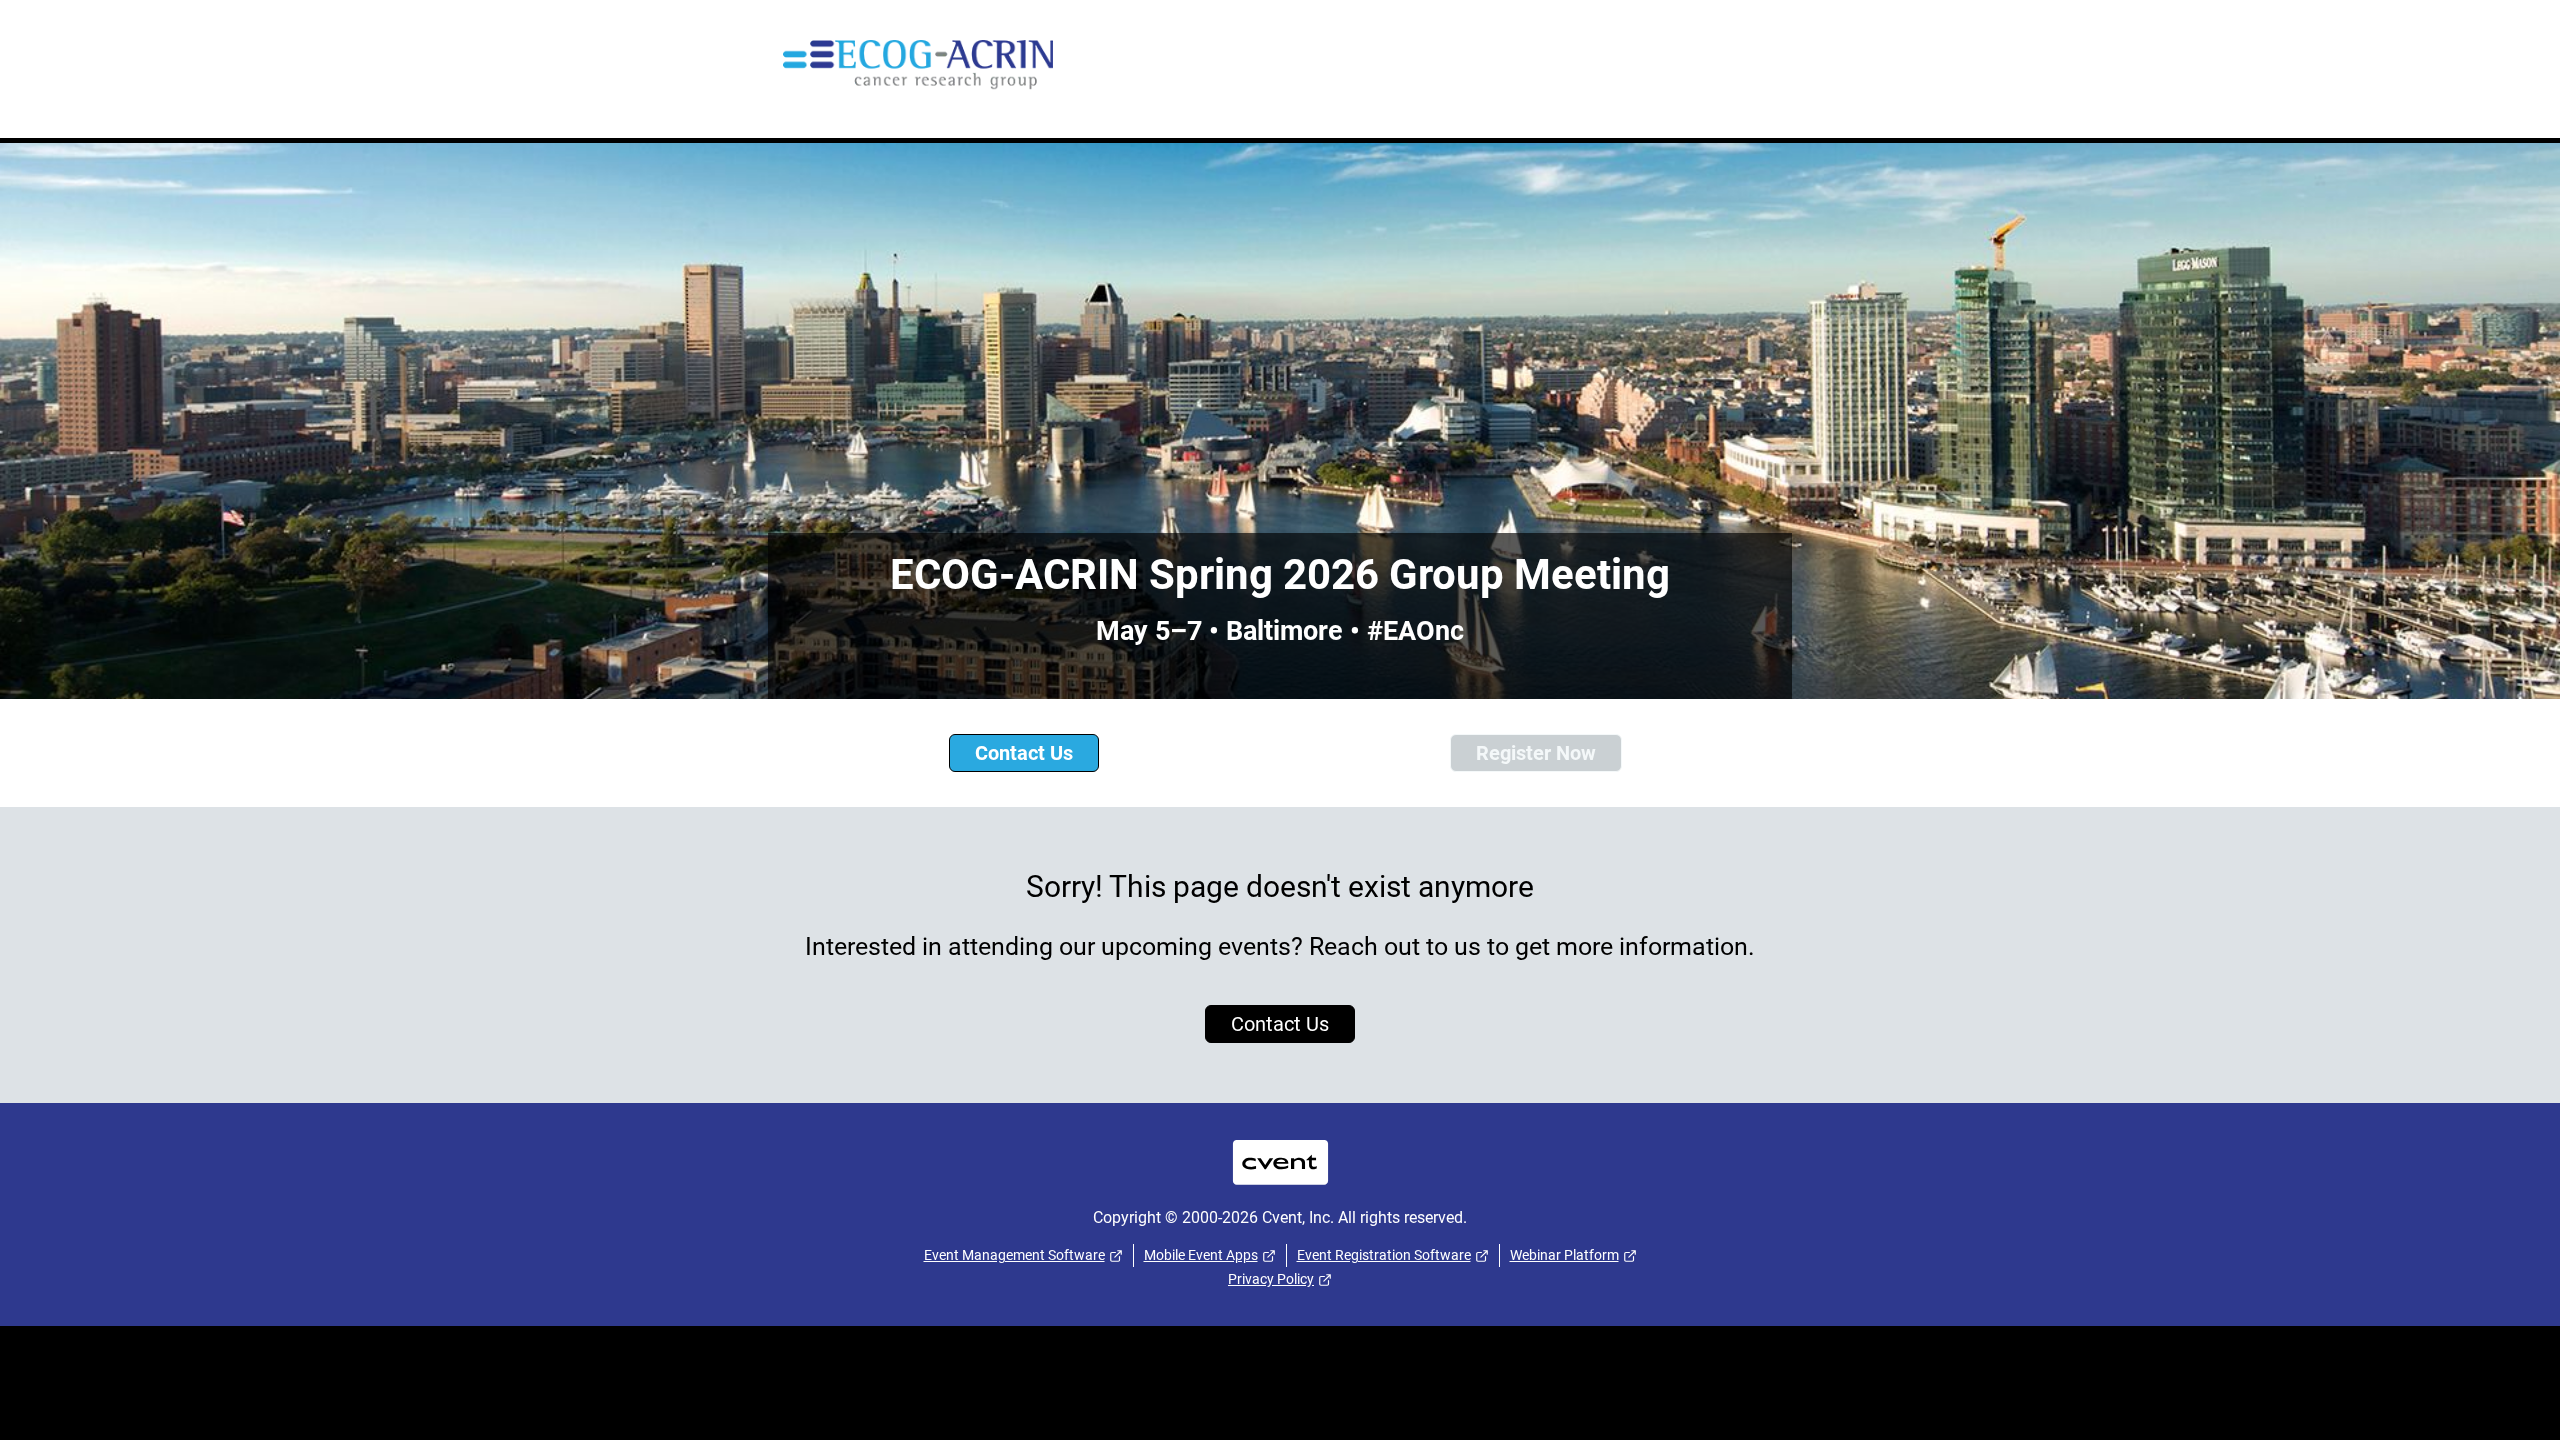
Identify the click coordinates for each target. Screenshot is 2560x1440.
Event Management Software (1014, 1255)
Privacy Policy (1271, 1279)
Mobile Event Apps (1201, 1255)
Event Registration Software (1384, 1255)
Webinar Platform (1564, 1255)
